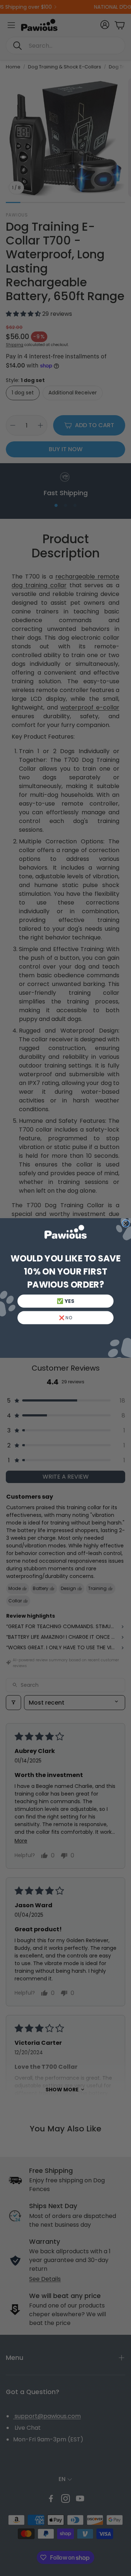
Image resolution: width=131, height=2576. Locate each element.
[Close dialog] (126, 1223)
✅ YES (65, 1301)
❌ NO (66, 1318)
